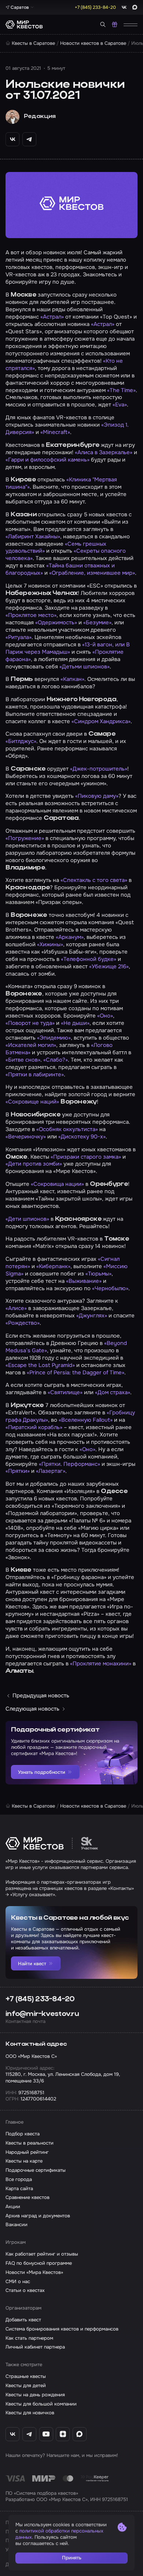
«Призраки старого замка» (86, 1157)
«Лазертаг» (51, 1471)
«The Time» (121, 390)
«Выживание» (84, 1281)
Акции (13, 2207)
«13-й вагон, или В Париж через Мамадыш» (68, 648)
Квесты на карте (24, 2161)
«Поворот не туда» (30, 1023)
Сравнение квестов (27, 2197)
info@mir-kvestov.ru (42, 2014)
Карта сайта (19, 2188)
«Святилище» (65, 1392)
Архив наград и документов (38, 2216)
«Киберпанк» (53, 1266)
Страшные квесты (26, 2376)
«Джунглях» (92, 1316)
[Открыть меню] (131, 24)
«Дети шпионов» (27, 1219)
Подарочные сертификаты (36, 2170)
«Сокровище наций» (32, 1102)
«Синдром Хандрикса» (101, 721)
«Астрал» (52, 317)
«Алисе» (16, 1308)
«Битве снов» (23, 1060)
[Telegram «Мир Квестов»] (29, 2434)
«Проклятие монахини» (101, 1664)
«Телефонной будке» (89, 959)
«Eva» (120, 405)
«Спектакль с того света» (94, 880)
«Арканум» (70, 937)
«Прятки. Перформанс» (69, 1464)
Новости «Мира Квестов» (34, 2272)
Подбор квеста (23, 2134)
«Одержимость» (56, 623)
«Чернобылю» (110, 1288)
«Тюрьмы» (98, 1274)
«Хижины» (50, 944)
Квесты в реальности (30, 2143)
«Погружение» (25, 838)
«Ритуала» (19, 637)
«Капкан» (72, 679)
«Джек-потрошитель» (99, 769)
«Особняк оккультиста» (67, 1129)
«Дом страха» (113, 1392)
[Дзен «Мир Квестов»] (63, 2434)
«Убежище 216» (109, 966)
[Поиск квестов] (103, 24)
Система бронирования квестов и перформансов (62, 2329)
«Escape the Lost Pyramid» (40, 1365)
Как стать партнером (29, 2338)
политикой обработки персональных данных (59, 2534)
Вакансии (16, 2225)
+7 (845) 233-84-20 (40, 1999)
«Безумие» (97, 623)
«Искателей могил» (31, 1045)
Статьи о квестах (25, 2290)
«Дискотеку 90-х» (82, 1137)
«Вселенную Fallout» (86, 1420)
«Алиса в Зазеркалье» (104, 452)
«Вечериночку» (26, 1137)
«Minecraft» (55, 432)
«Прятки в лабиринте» (35, 1074)
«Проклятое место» (31, 615)
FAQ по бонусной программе (39, 2263)
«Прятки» (18, 1471)
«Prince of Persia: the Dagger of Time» (76, 1373)
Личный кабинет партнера (35, 2347)
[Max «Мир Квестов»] (80, 2434)
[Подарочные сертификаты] (115, 24)
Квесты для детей (26, 2385)
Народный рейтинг (27, 2152)
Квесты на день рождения (35, 2395)
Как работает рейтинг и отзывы (42, 2254)
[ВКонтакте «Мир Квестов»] (12, 2434)
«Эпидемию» (54, 1038)
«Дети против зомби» (34, 1164)
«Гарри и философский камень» (47, 460)
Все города (19, 2179)
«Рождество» (23, 1323)
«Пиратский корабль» (34, 1427)
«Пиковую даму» (97, 796)
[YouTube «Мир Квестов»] (46, 2434)
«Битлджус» (21, 741)
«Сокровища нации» (57, 1184)
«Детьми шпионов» (85, 667)
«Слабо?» (56, 1060)
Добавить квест (23, 2320)
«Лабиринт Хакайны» (33, 537)
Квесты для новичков (30, 2413)
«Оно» (105, 1016)
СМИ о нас (18, 2281)
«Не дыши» (75, 1023)
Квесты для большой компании (41, 2404)
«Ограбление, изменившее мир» (92, 573)
